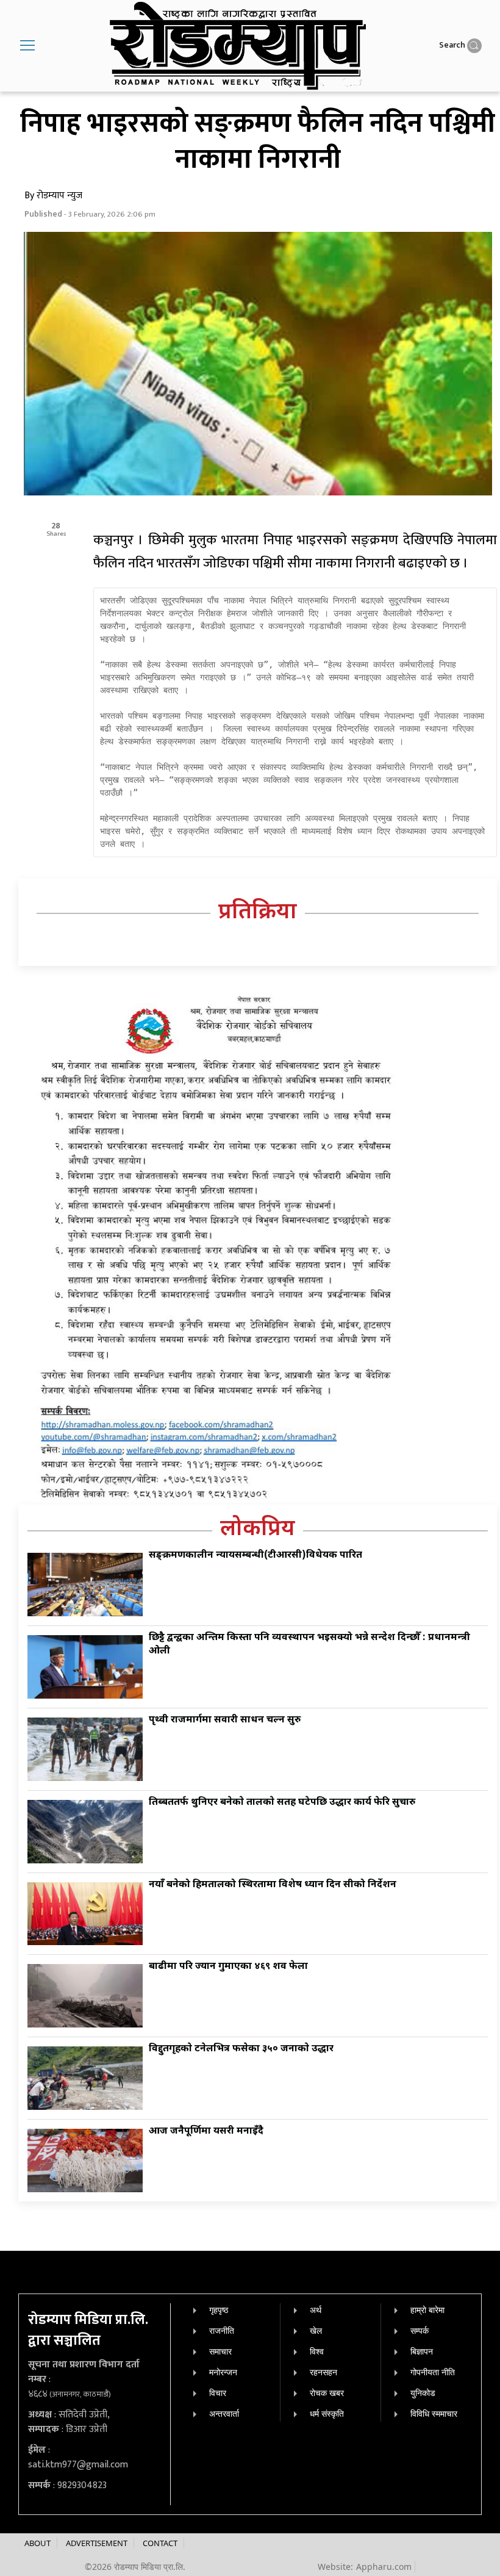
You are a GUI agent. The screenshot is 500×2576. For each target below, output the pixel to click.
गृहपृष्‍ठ (219, 2310)
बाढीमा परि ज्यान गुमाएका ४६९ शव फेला (228, 1967)
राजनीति (222, 2330)
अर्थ (316, 2310)
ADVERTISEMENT (97, 2543)
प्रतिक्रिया (258, 913)
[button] (27, 46)
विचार (218, 2393)
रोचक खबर (327, 2393)
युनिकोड (423, 2393)
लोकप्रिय (258, 1530)
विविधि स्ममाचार (434, 2413)
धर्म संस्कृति (327, 2413)
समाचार (220, 2351)
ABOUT (37, 2543)
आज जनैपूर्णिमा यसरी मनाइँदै (206, 2132)
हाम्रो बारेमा (427, 2310)
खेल (316, 2330)
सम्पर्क (420, 2330)
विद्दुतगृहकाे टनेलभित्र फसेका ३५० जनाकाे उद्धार (241, 2049)
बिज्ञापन (422, 2351)
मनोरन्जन (223, 2372)
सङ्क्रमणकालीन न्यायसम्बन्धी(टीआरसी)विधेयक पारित (255, 1556)
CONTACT (160, 2543)
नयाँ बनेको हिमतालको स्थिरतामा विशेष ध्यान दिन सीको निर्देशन (273, 1885)
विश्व (317, 2351)
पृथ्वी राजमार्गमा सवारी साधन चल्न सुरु (225, 1720)
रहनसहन (323, 2372)
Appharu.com (384, 2567)
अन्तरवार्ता (224, 2413)
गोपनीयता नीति (433, 2372)
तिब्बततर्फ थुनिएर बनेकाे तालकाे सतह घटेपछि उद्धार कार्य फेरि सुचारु (282, 1803)
